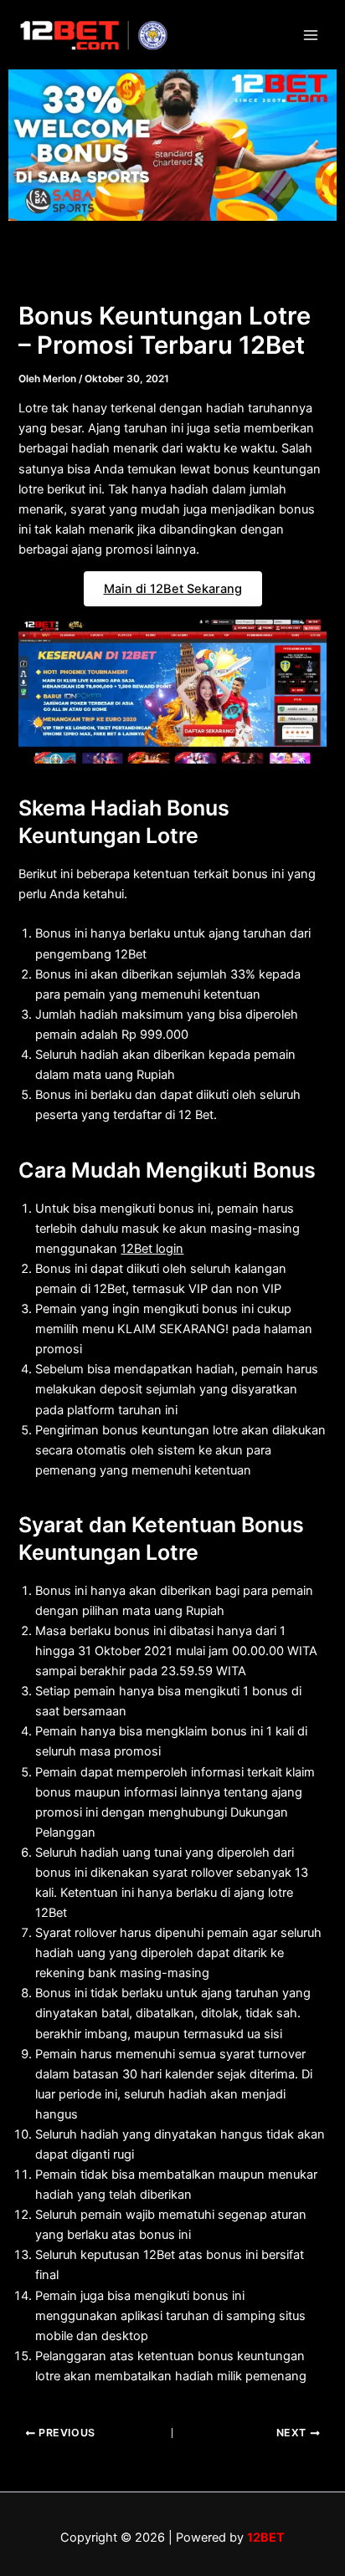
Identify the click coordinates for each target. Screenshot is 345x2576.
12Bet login (152, 1249)
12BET (266, 2538)
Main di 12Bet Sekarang (173, 589)
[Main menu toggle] (311, 35)
